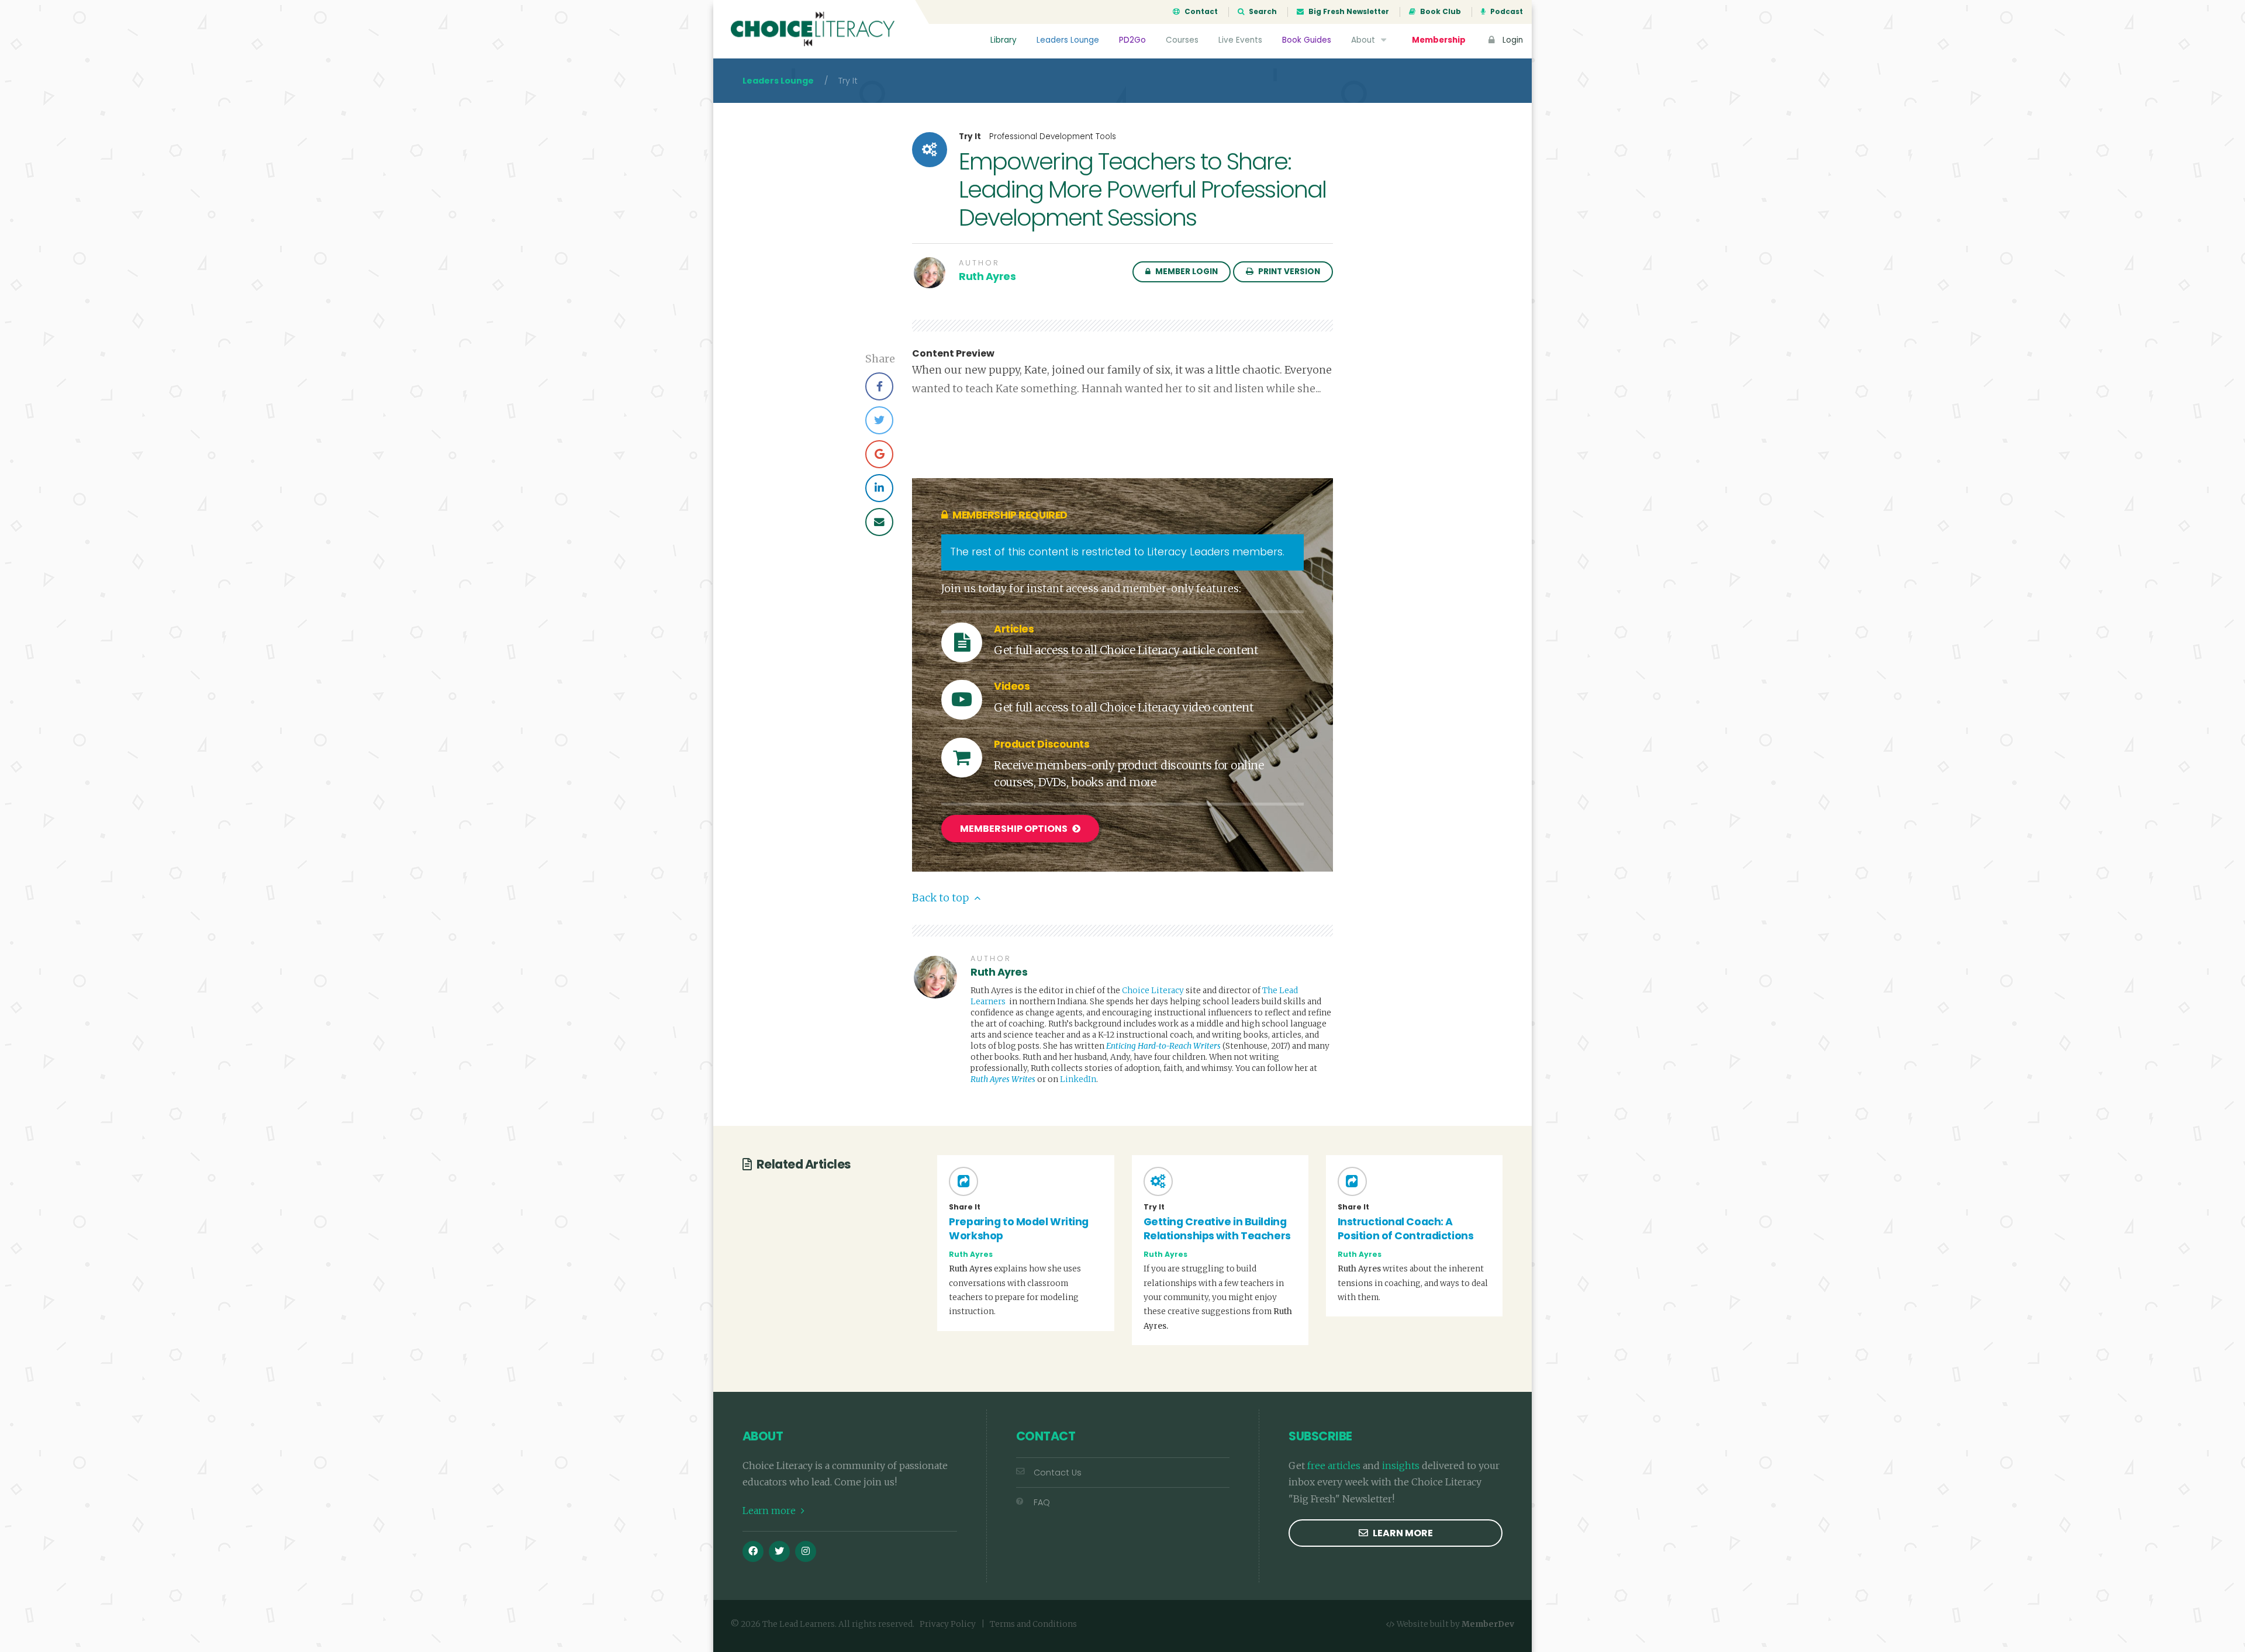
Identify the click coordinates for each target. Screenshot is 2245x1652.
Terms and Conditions (1033, 1624)
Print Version (1288, 272)
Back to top (942, 898)
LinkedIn (1078, 1079)
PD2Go (1132, 40)
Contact (1200, 12)
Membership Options (1015, 829)
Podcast (1506, 12)
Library (1004, 40)
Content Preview (953, 354)
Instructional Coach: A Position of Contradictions (1406, 1229)
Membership (1439, 40)
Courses (1182, 40)
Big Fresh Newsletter (1348, 12)
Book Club (1440, 12)
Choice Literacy (1153, 991)
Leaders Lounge (1068, 40)
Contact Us (1058, 1473)
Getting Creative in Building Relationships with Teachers (1217, 1229)
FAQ (1042, 1502)
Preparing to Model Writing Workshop (1019, 1229)
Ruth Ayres (987, 277)
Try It (970, 137)
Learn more (770, 1511)
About (1364, 40)
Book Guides (1307, 40)
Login (1512, 40)
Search (1262, 12)
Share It (965, 1207)
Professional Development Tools (1053, 136)
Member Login (1186, 272)
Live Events (1240, 40)
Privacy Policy (948, 1624)
